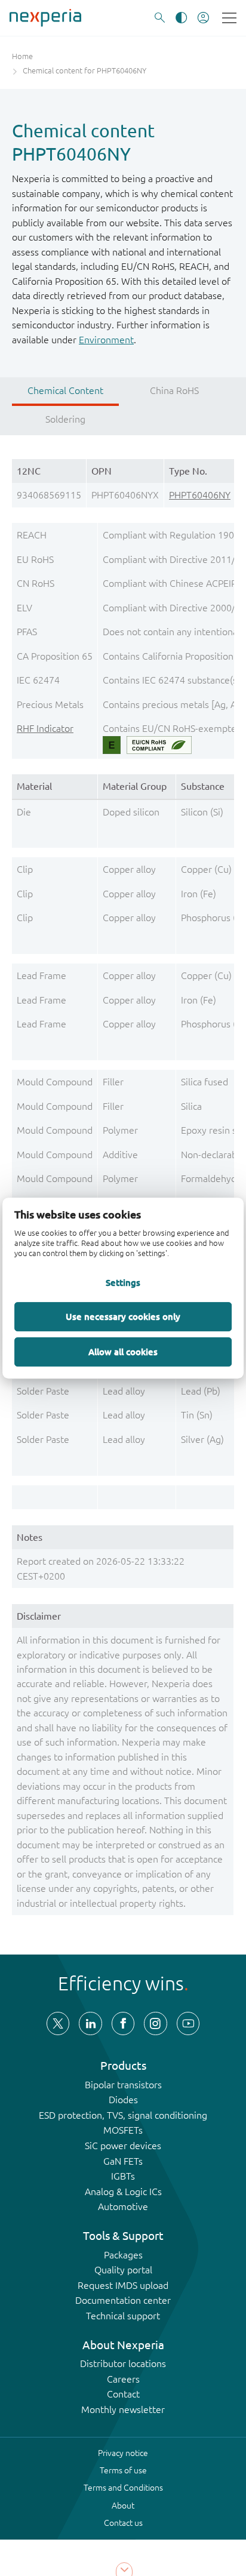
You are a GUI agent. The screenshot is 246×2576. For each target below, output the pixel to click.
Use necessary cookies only (123, 1316)
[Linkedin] (90, 2023)
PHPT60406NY (200, 495)
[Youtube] (188, 2023)
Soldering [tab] (65, 419)
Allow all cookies (123, 1352)
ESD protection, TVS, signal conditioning (123, 2115)
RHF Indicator (45, 728)
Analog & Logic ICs (123, 2192)
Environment (106, 340)
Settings (123, 1283)
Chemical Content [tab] (65, 390)
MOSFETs (123, 2130)
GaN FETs (123, 2161)
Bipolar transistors (123, 2085)
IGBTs (123, 2176)
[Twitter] (58, 2023)
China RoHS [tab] (174, 390)
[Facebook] (123, 2023)
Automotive (123, 2206)
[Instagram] (155, 2023)
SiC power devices (123, 2146)
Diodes (123, 2100)
